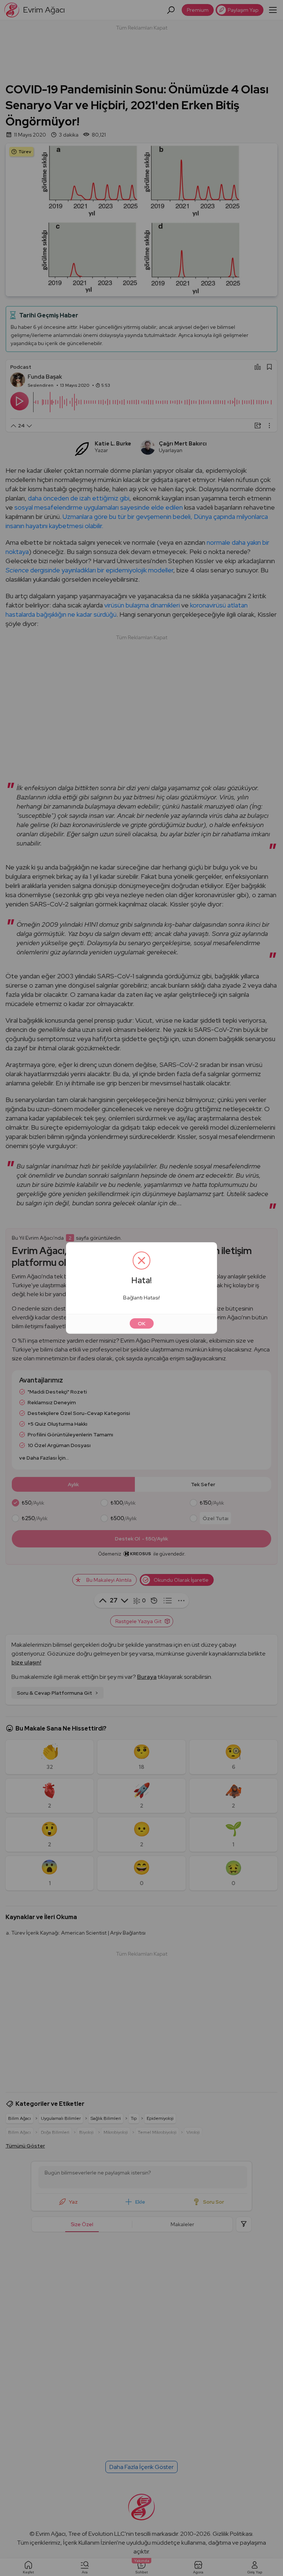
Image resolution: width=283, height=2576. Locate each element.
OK (142, 1323)
